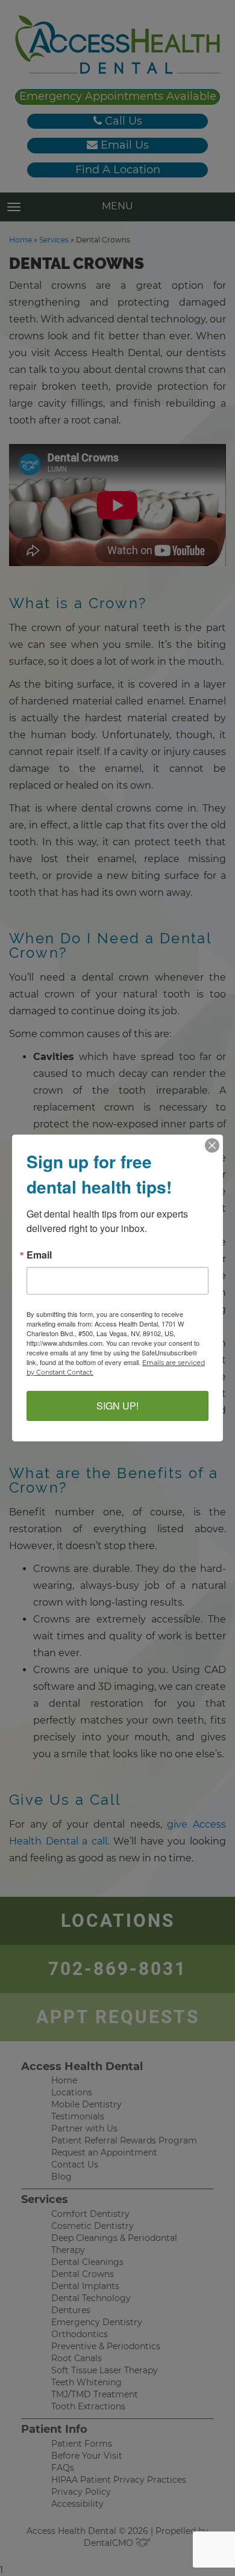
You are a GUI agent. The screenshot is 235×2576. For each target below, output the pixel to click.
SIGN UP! (117, 1406)
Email (39, 1255)
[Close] (212, 1145)
